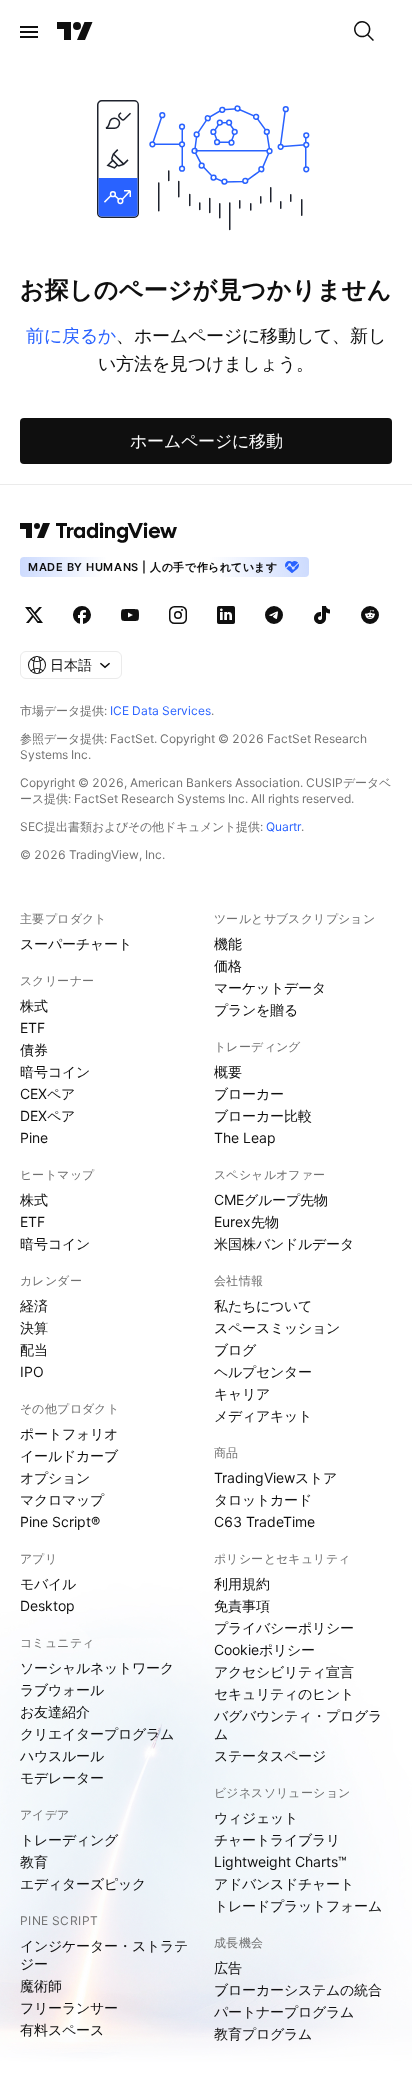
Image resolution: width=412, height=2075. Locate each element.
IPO (32, 1371)
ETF (32, 1027)
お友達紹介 (55, 1711)
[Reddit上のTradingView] (370, 615)
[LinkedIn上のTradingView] (226, 615)
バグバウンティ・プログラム (298, 1724)
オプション (55, 1477)
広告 (228, 1967)
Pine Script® (60, 1521)
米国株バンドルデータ (284, 1243)
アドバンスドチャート (284, 1883)
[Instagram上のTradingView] (178, 615)
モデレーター (62, 1777)
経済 (34, 1305)
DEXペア (47, 1115)
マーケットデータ (270, 987)
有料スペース (62, 2029)
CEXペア (47, 1093)
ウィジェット (256, 1817)
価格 (228, 965)
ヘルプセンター (263, 1371)
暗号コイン (55, 1071)
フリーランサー (69, 2007)
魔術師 (41, 1985)
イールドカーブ (69, 1455)
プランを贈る (256, 1009)
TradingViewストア (275, 1477)
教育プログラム (263, 2033)
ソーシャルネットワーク (97, 1667)
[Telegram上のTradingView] (274, 615)
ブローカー (249, 1093)
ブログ (235, 1349)
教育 (34, 1861)
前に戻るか (71, 335)
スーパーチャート (76, 943)
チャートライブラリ (277, 1839)
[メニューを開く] (29, 32)
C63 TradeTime (264, 1521)
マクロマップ (62, 1499)
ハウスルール (62, 1755)
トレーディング (69, 1839)
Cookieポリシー (264, 1649)
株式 (34, 1005)
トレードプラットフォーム (298, 1905)
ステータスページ (270, 1755)
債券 (34, 1049)
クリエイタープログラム (97, 1733)
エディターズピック (83, 1883)
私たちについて (263, 1305)
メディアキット (263, 1415)
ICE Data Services (160, 710)
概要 (228, 1071)
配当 (34, 1349)
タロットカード (263, 1499)
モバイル (48, 1583)
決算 (34, 1327)
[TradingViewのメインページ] (75, 32)
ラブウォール (62, 1689)
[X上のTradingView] (34, 615)
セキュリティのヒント (284, 1693)
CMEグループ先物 (271, 1199)
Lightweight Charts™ (280, 1861)
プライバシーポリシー (284, 1627)
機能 (228, 943)
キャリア (242, 1393)
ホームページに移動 (206, 441)
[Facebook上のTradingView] (82, 615)
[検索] (364, 32)
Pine (34, 1137)
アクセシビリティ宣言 (284, 1671)
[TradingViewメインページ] (99, 531)
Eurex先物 (246, 1221)
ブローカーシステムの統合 (298, 1989)
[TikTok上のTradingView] (322, 615)
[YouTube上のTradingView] (130, 615)
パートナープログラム (284, 2011)
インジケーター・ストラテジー (104, 1954)
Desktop (47, 1605)
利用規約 (242, 1583)
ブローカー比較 (263, 1115)
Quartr (283, 826)
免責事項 (242, 1605)
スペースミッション (277, 1327)
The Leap (245, 1137)
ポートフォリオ (69, 1433)
